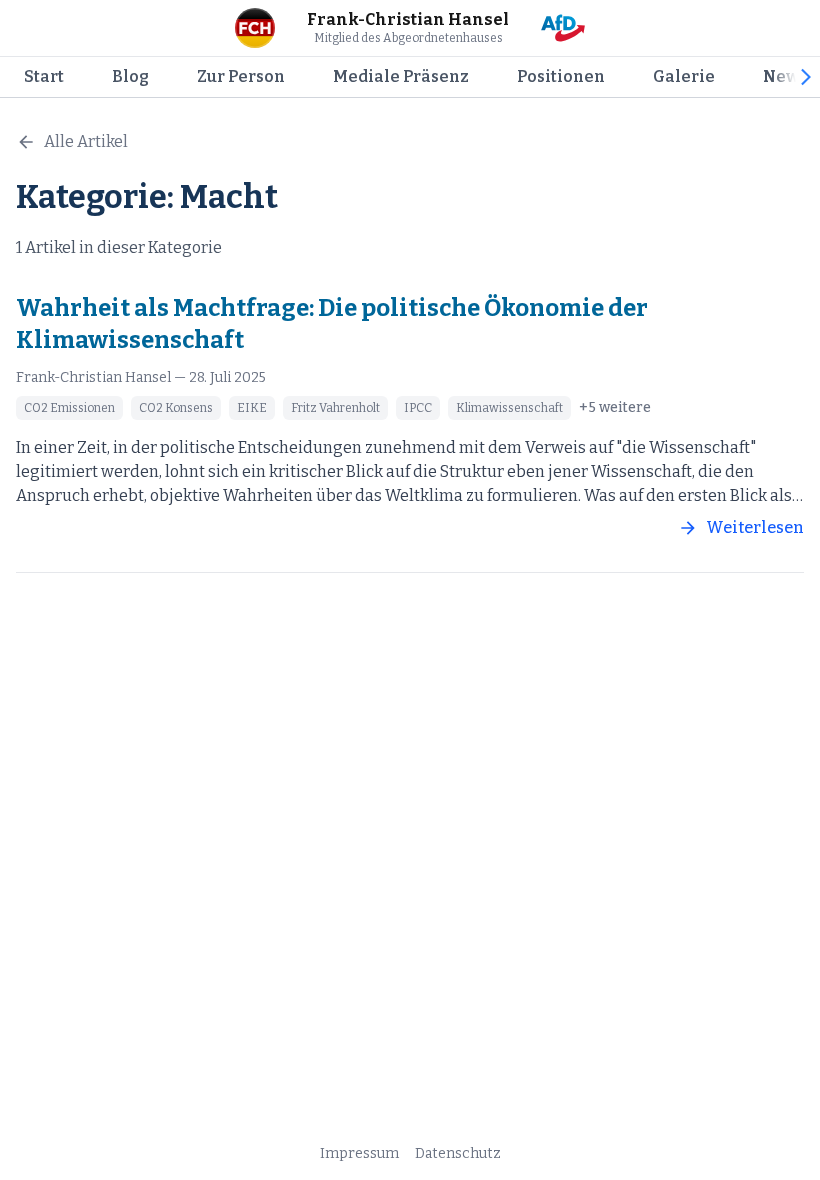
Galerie (684, 76)
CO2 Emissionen (69, 408)
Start (44, 76)
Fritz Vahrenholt (335, 408)
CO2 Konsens (176, 408)
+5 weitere (615, 407)
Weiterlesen (755, 527)
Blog (130, 76)
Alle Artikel (86, 141)
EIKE (252, 408)
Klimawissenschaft (509, 408)
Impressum (359, 1153)
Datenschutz (458, 1153)
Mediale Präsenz (401, 76)
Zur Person (241, 76)
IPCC (418, 408)
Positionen (561, 76)
